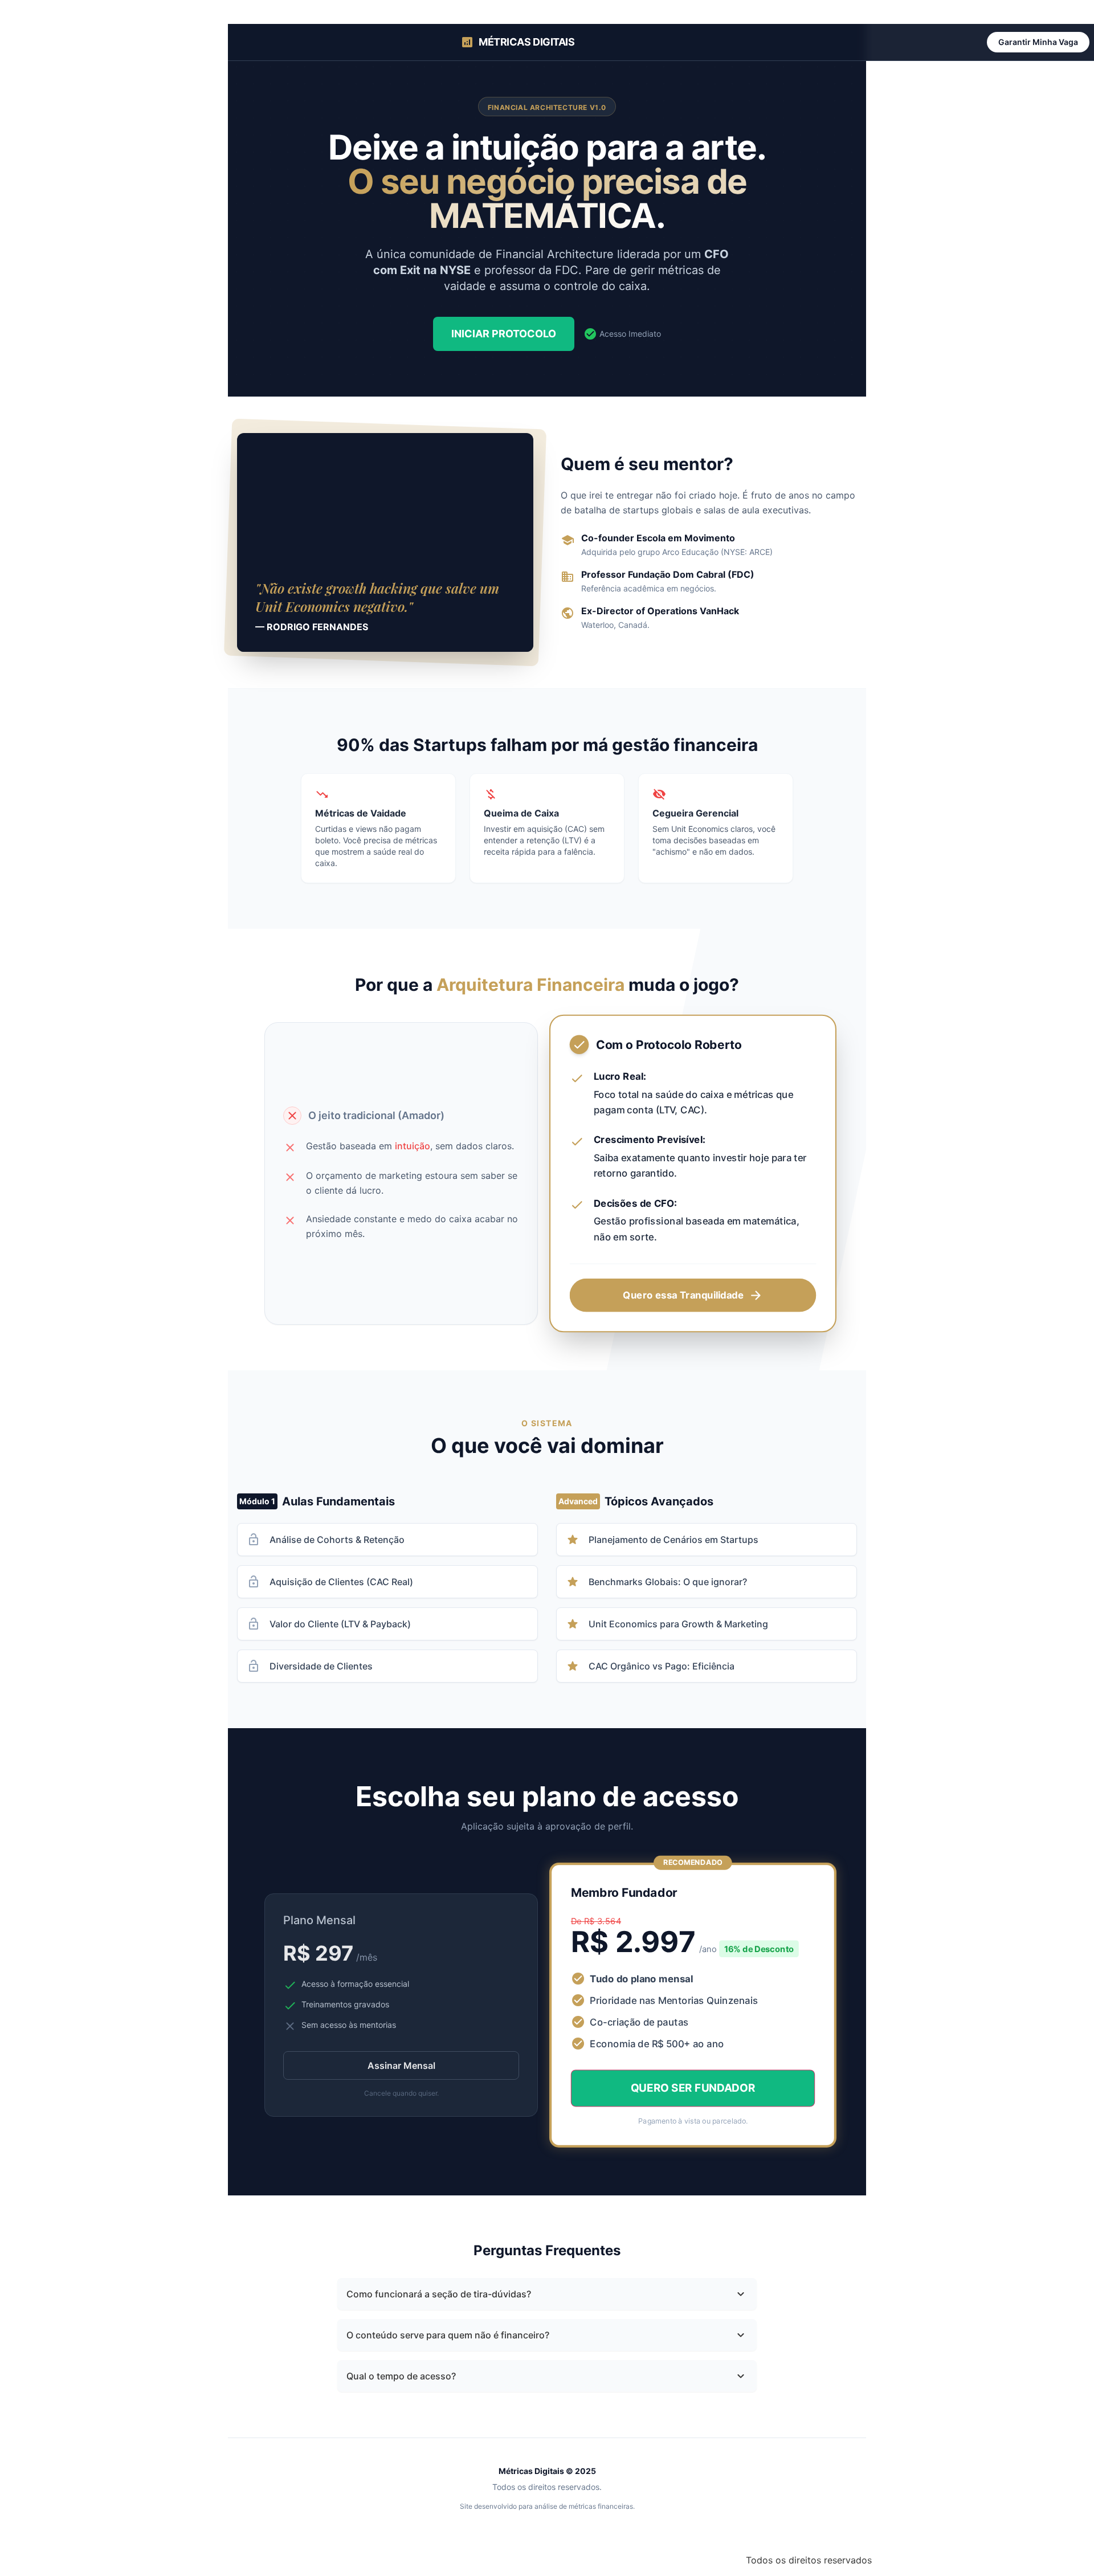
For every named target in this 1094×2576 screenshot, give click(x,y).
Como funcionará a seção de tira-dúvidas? (547, 2294)
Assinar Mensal (401, 2065)
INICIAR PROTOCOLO (504, 334)
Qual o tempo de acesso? (547, 2376)
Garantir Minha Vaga (1038, 42)
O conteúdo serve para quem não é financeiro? (547, 2335)
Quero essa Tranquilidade (693, 1295)
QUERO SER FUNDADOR (693, 2088)
